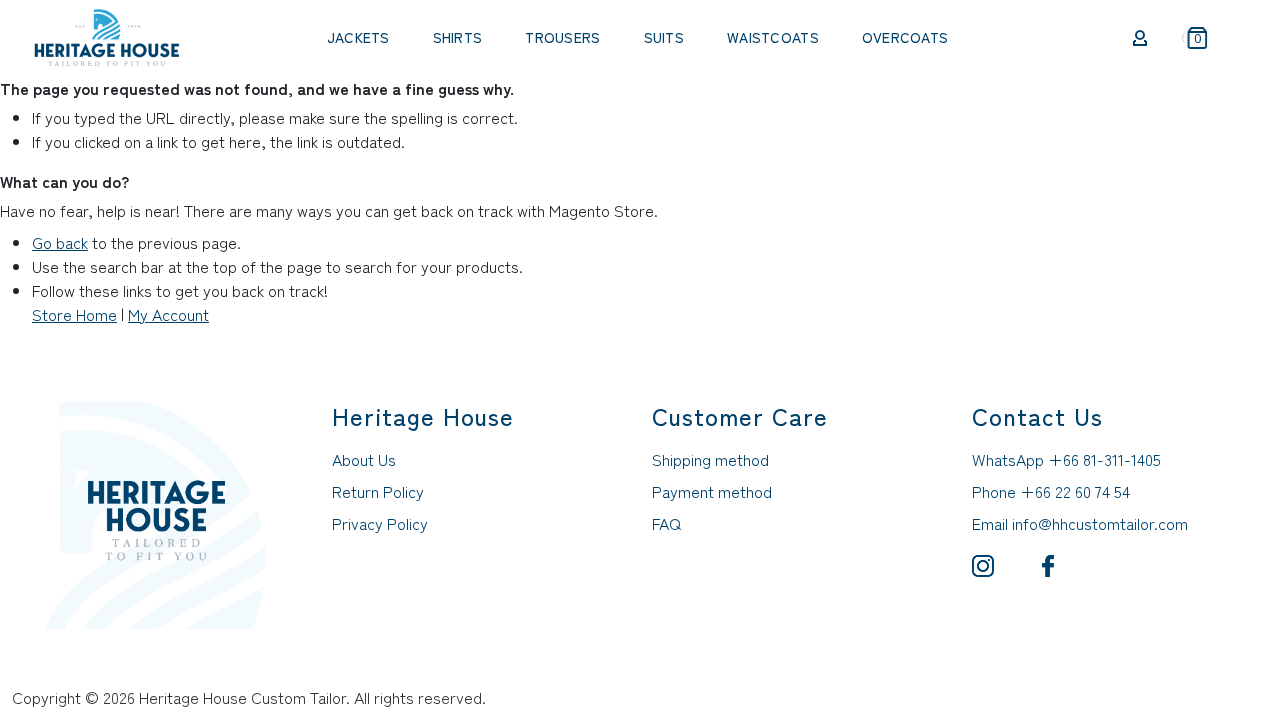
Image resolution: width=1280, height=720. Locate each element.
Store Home (74, 314)
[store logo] (107, 35)
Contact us (1037, 415)
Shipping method (710, 459)
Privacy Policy (380, 523)
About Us (364, 459)
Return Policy (378, 491)
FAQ (666, 523)
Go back (60, 242)
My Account (168, 314)
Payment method (712, 491)
